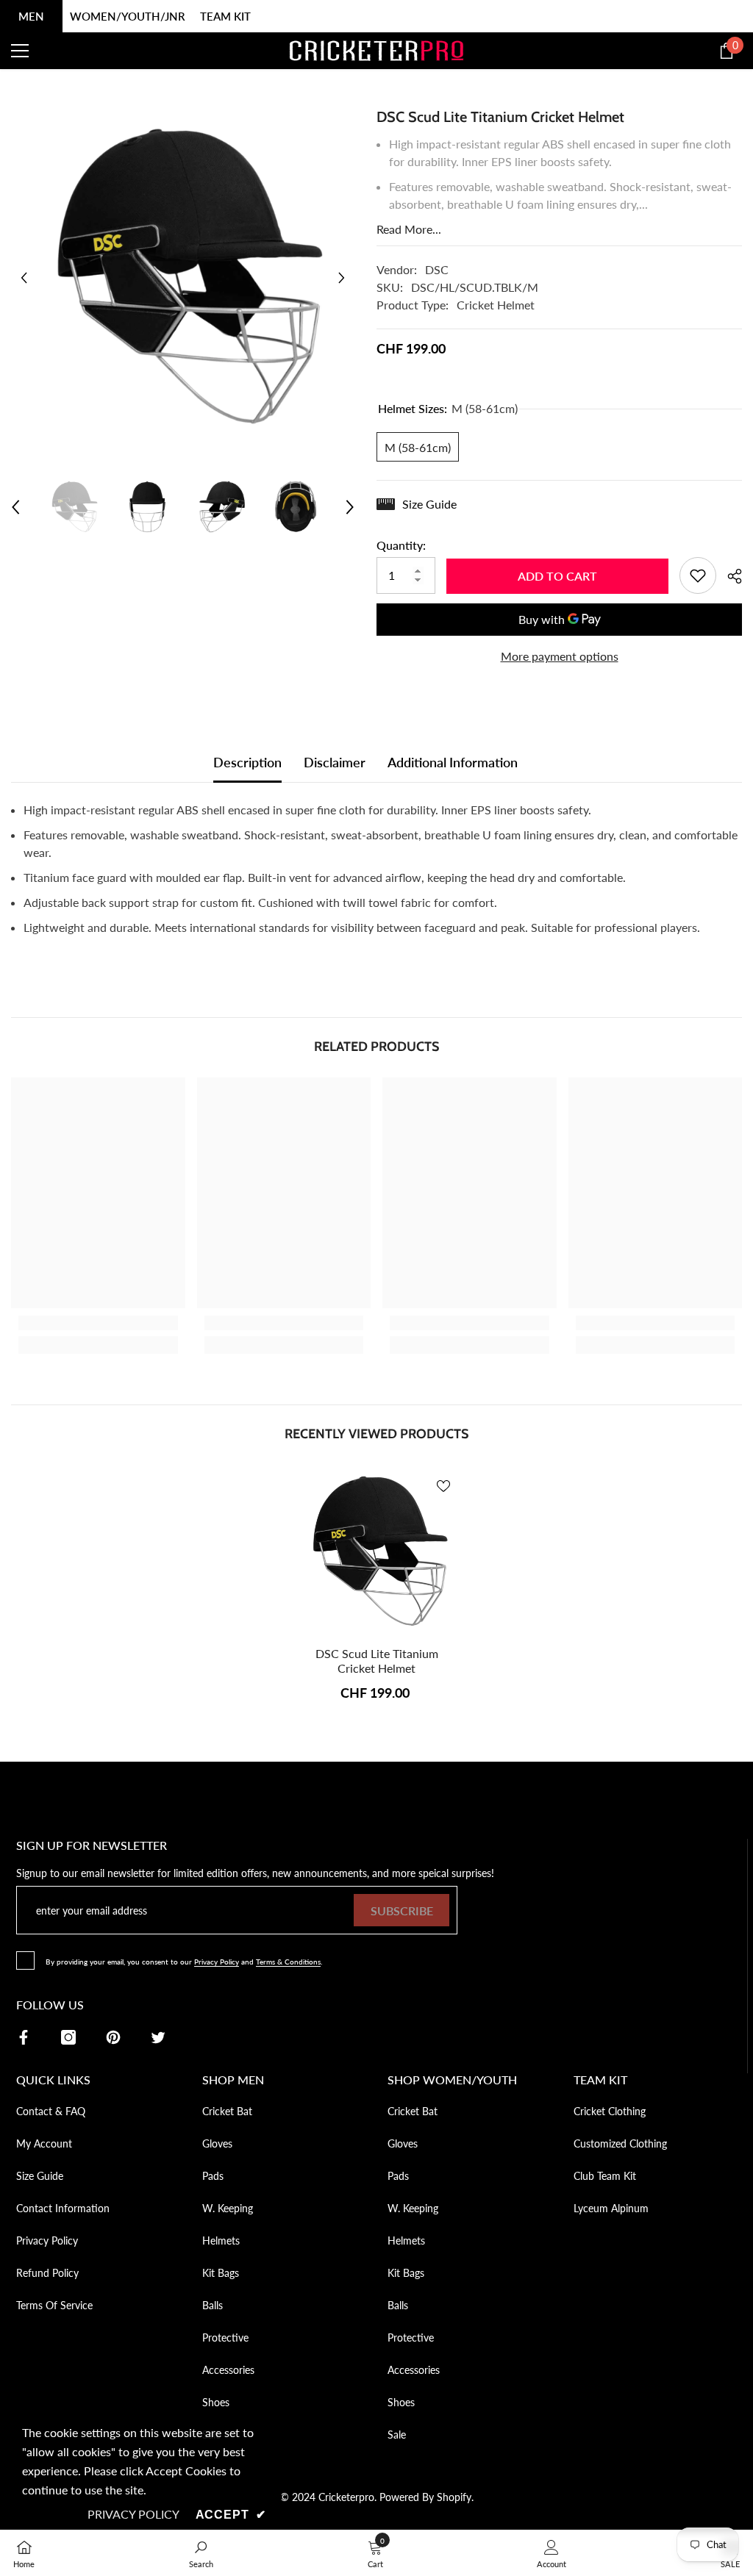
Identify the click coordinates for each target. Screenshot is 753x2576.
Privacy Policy (217, 1962)
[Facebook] (24, 2037)
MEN (31, 16)
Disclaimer (335, 762)
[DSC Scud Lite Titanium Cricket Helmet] (377, 1552)
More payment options (560, 656)
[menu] (20, 51)
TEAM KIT (225, 16)
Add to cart (557, 576)
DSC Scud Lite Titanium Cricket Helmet (377, 1661)
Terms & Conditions (288, 1962)
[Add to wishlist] (698, 575)
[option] (183, 277)
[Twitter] (158, 2037)
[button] (24, 277)
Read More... (409, 229)
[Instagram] (68, 2037)
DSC (437, 269)
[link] (98, 1323)
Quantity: (401, 545)
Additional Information (453, 762)
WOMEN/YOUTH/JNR (128, 16)
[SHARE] (729, 576)
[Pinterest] (113, 2037)
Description (247, 762)
